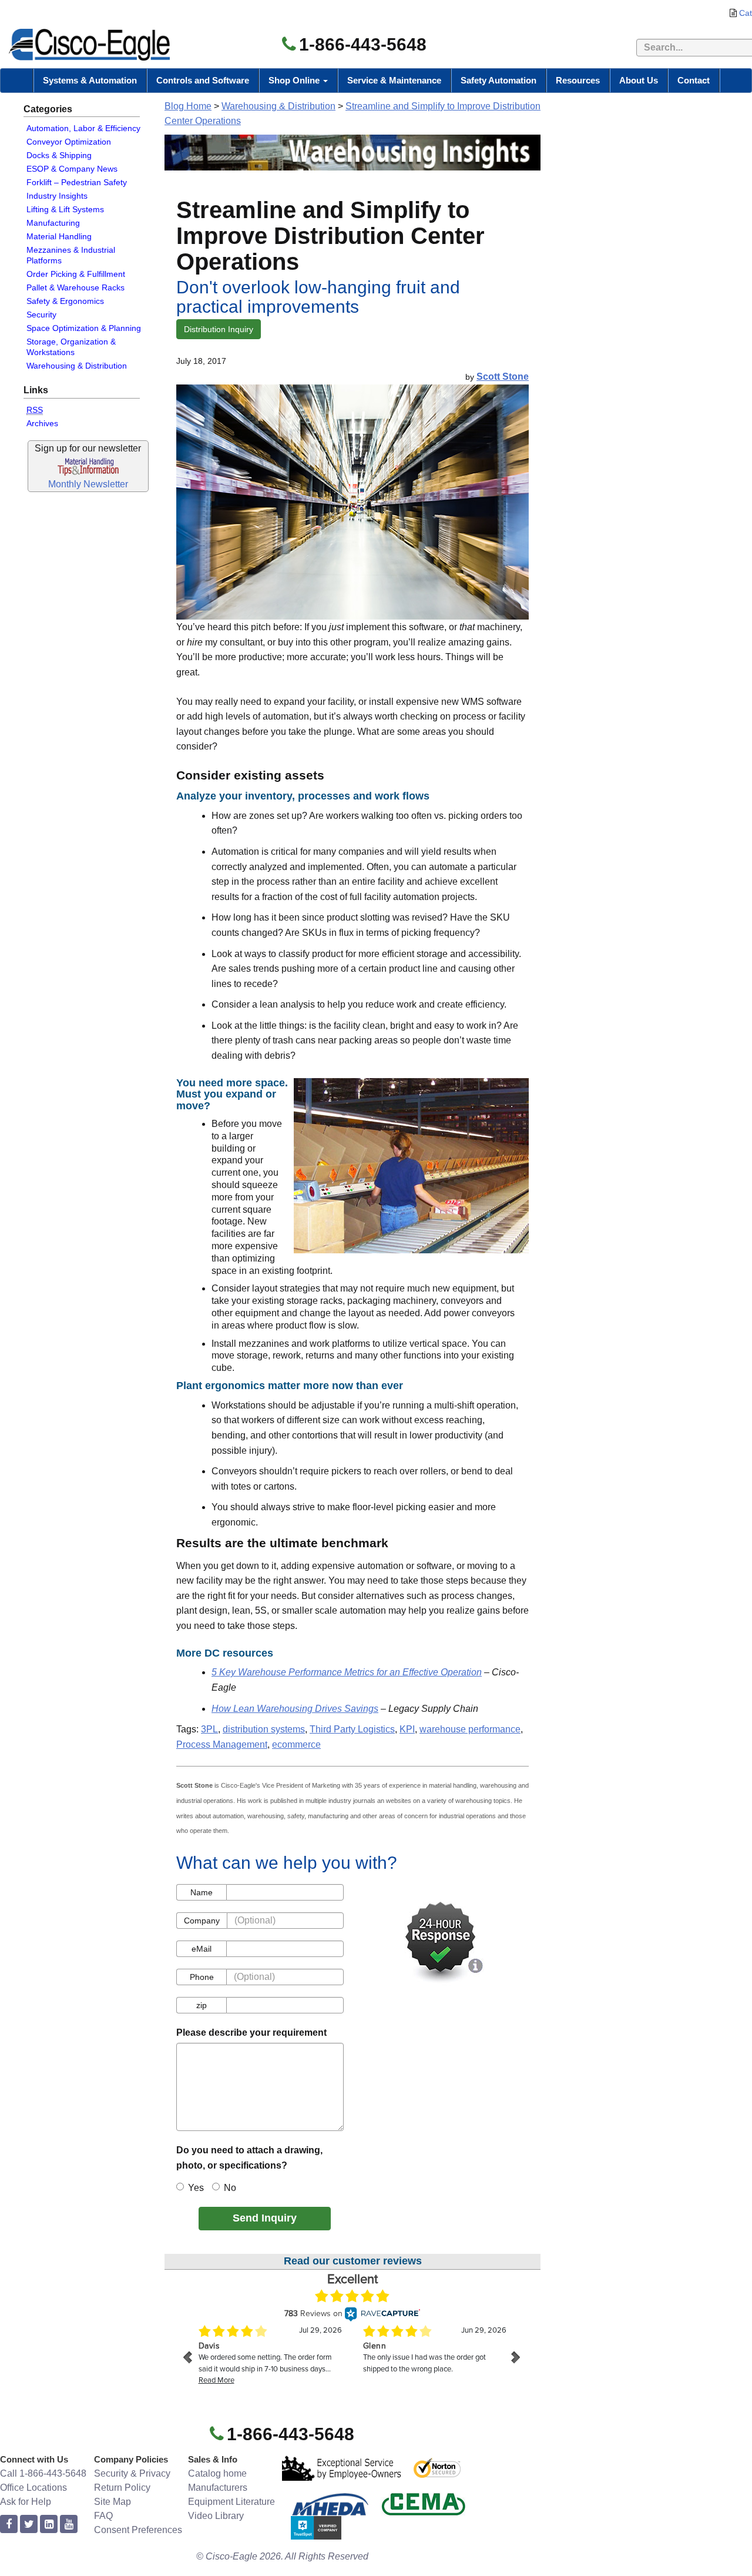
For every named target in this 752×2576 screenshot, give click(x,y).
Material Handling (59, 236)
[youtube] (69, 2525)
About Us (639, 80)
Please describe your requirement (251, 2033)
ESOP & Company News (72, 169)
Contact (694, 80)
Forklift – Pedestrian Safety (77, 182)
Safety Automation (498, 80)
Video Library (216, 2516)
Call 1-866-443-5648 (43, 2473)
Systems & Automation (90, 80)
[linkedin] (49, 2525)
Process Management (222, 1744)
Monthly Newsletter (88, 484)
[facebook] (9, 2525)
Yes (196, 2188)
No (230, 2188)
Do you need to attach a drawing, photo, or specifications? (249, 2158)
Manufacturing (53, 223)
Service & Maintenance (394, 80)
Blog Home (188, 106)
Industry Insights (57, 196)
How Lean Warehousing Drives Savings (295, 1709)
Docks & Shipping (59, 155)
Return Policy (122, 2488)
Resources (578, 80)
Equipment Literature (231, 2502)
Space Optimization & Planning (84, 328)
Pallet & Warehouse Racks (75, 287)
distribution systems (264, 1729)
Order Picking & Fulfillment (76, 274)
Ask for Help (26, 2502)
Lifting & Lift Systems (65, 209)
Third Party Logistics (352, 1729)
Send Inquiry (265, 2218)
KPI (407, 1729)
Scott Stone (503, 377)
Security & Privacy (132, 2473)
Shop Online (295, 80)
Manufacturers (218, 2488)
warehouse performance (470, 1729)
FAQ (103, 2516)
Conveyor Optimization (69, 142)
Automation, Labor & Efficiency (83, 128)
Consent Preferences (138, 2530)
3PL (209, 1729)
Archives (42, 423)
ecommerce (296, 1744)
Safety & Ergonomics (65, 301)
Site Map (113, 2502)
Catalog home (217, 2473)
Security (41, 315)
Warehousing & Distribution (77, 366)
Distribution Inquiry (219, 329)
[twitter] (29, 2525)
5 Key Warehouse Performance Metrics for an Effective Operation (347, 1672)
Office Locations (33, 2488)
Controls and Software (203, 80)
